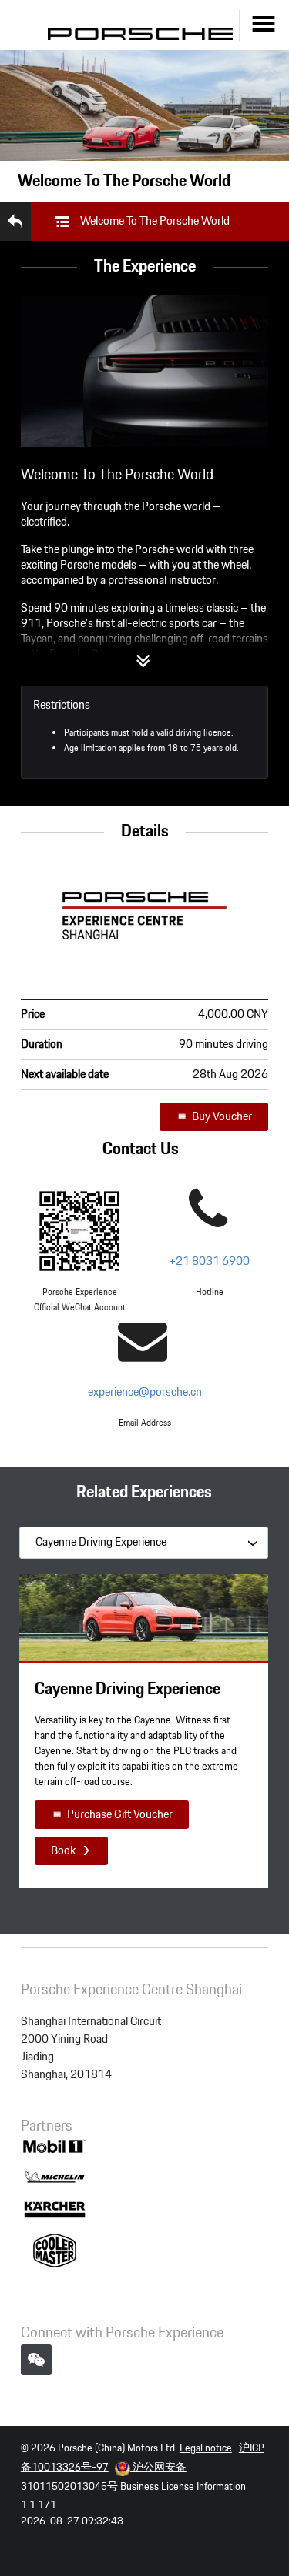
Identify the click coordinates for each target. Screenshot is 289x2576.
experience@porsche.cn (145, 1392)
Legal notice (206, 2448)
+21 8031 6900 (209, 1261)
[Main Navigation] (264, 25)
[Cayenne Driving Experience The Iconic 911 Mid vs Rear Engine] (144, 1542)
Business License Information (183, 2487)
